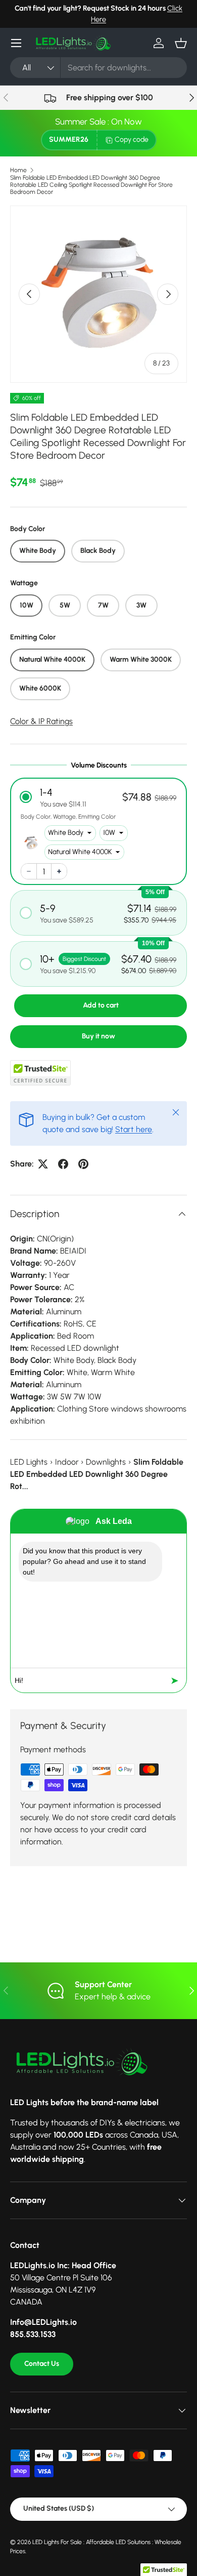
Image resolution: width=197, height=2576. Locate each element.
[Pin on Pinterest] (83, 1164)
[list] (98, 294)
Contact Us (42, 2364)
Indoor (67, 1462)
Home (18, 170)
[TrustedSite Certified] (40, 1073)
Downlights (106, 1462)
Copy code (132, 139)
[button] (181, 43)
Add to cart (101, 1005)
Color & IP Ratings (41, 721)
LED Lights (29, 1462)
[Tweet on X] (43, 1164)
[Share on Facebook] (63, 1164)
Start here (134, 1129)
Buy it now (98, 1036)
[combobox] (98, 68)
